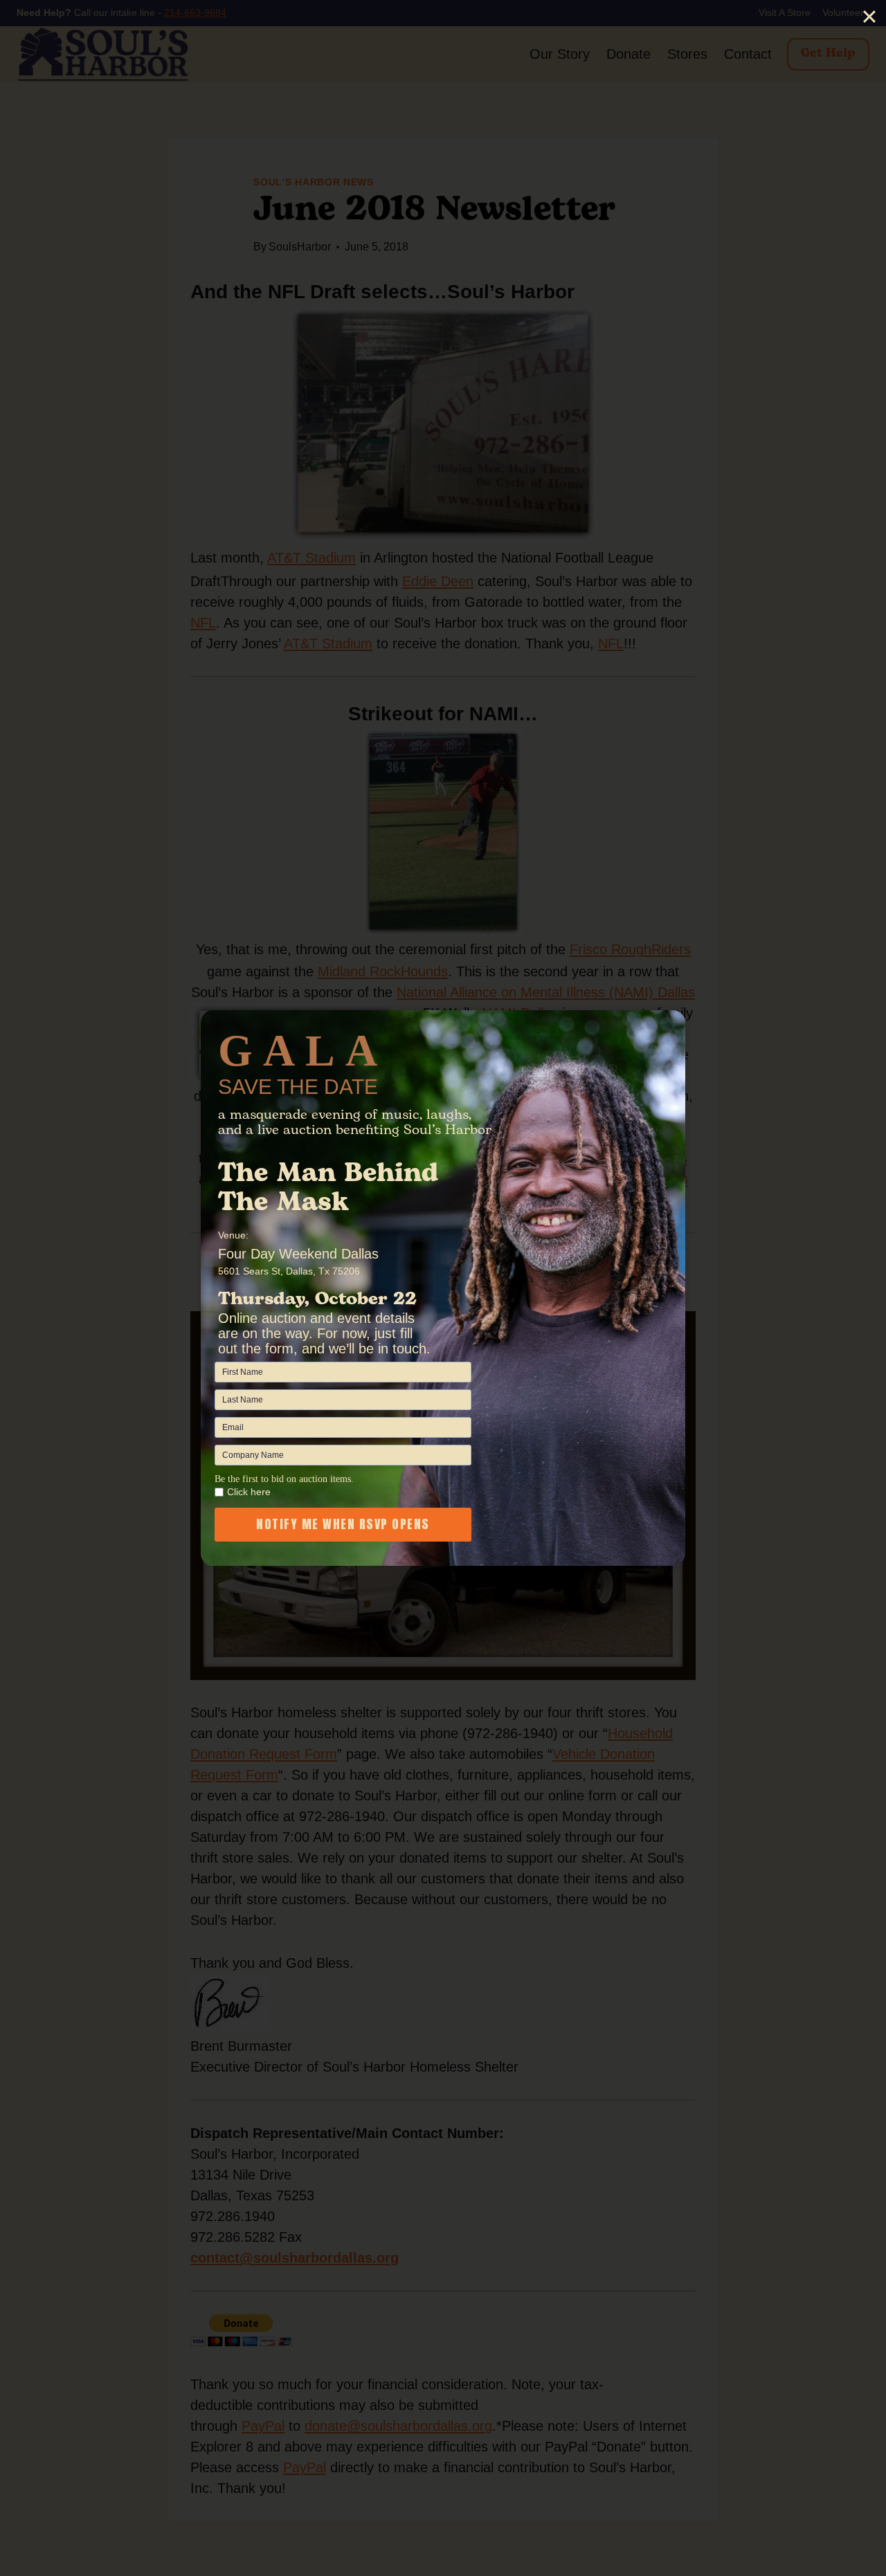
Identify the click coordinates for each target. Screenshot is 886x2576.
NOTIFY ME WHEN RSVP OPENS (343, 1524)
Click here (249, 1492)
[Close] (869, 17)
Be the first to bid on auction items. (284, 1479)
